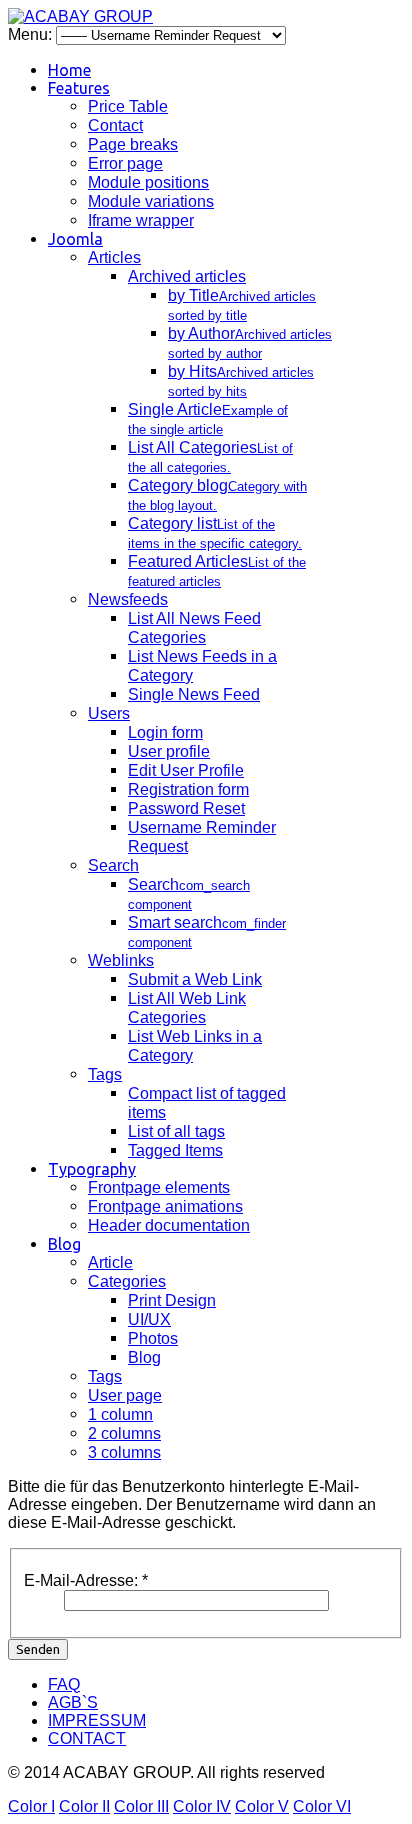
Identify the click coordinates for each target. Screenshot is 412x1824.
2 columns (124, 1433)
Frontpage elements (159, 1187)
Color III (141, 1806)
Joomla (75, 239)
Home (69, 70)
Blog (64, 1244)
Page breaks (133, 144)
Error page (125, 163)
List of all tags (176, 1131)
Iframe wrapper (141, 220)
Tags (105, 1074)
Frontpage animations (165, 1206)
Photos (153, 1338)
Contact (115, 125)
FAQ (64, 1684)
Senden (38, 1649)
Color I (31, 1806)
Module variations (151, 201)
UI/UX (149, 1319)
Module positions (148, 182)
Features (79, 88)
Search (113, 865)
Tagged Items (175, 1150)
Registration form (188, 789)
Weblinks (121, 960)
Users (109, 713)
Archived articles (187, 276)
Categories (127, 1281)
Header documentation (169, 1225)
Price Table (128, 106)
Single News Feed (194, 694)
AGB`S (73, 1702)
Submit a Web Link (195, 979)
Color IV (202, 1806)
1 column (120, 1414)
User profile (169, 751)
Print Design (172, 1300)
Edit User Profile (186, 770)
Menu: (32, 34)
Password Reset (186, 808)
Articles (114, 257)
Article (110, 1262)
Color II (84, 1806)
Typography (92, 1169)
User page (125, 1395)
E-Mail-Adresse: (86, 1580)
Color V (262, 1806)
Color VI (322, 1806)
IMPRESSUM (97, 1720)
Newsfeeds (128, 599)
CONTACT (87, 1738)
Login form (165, 732)
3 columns (124, 1452)
